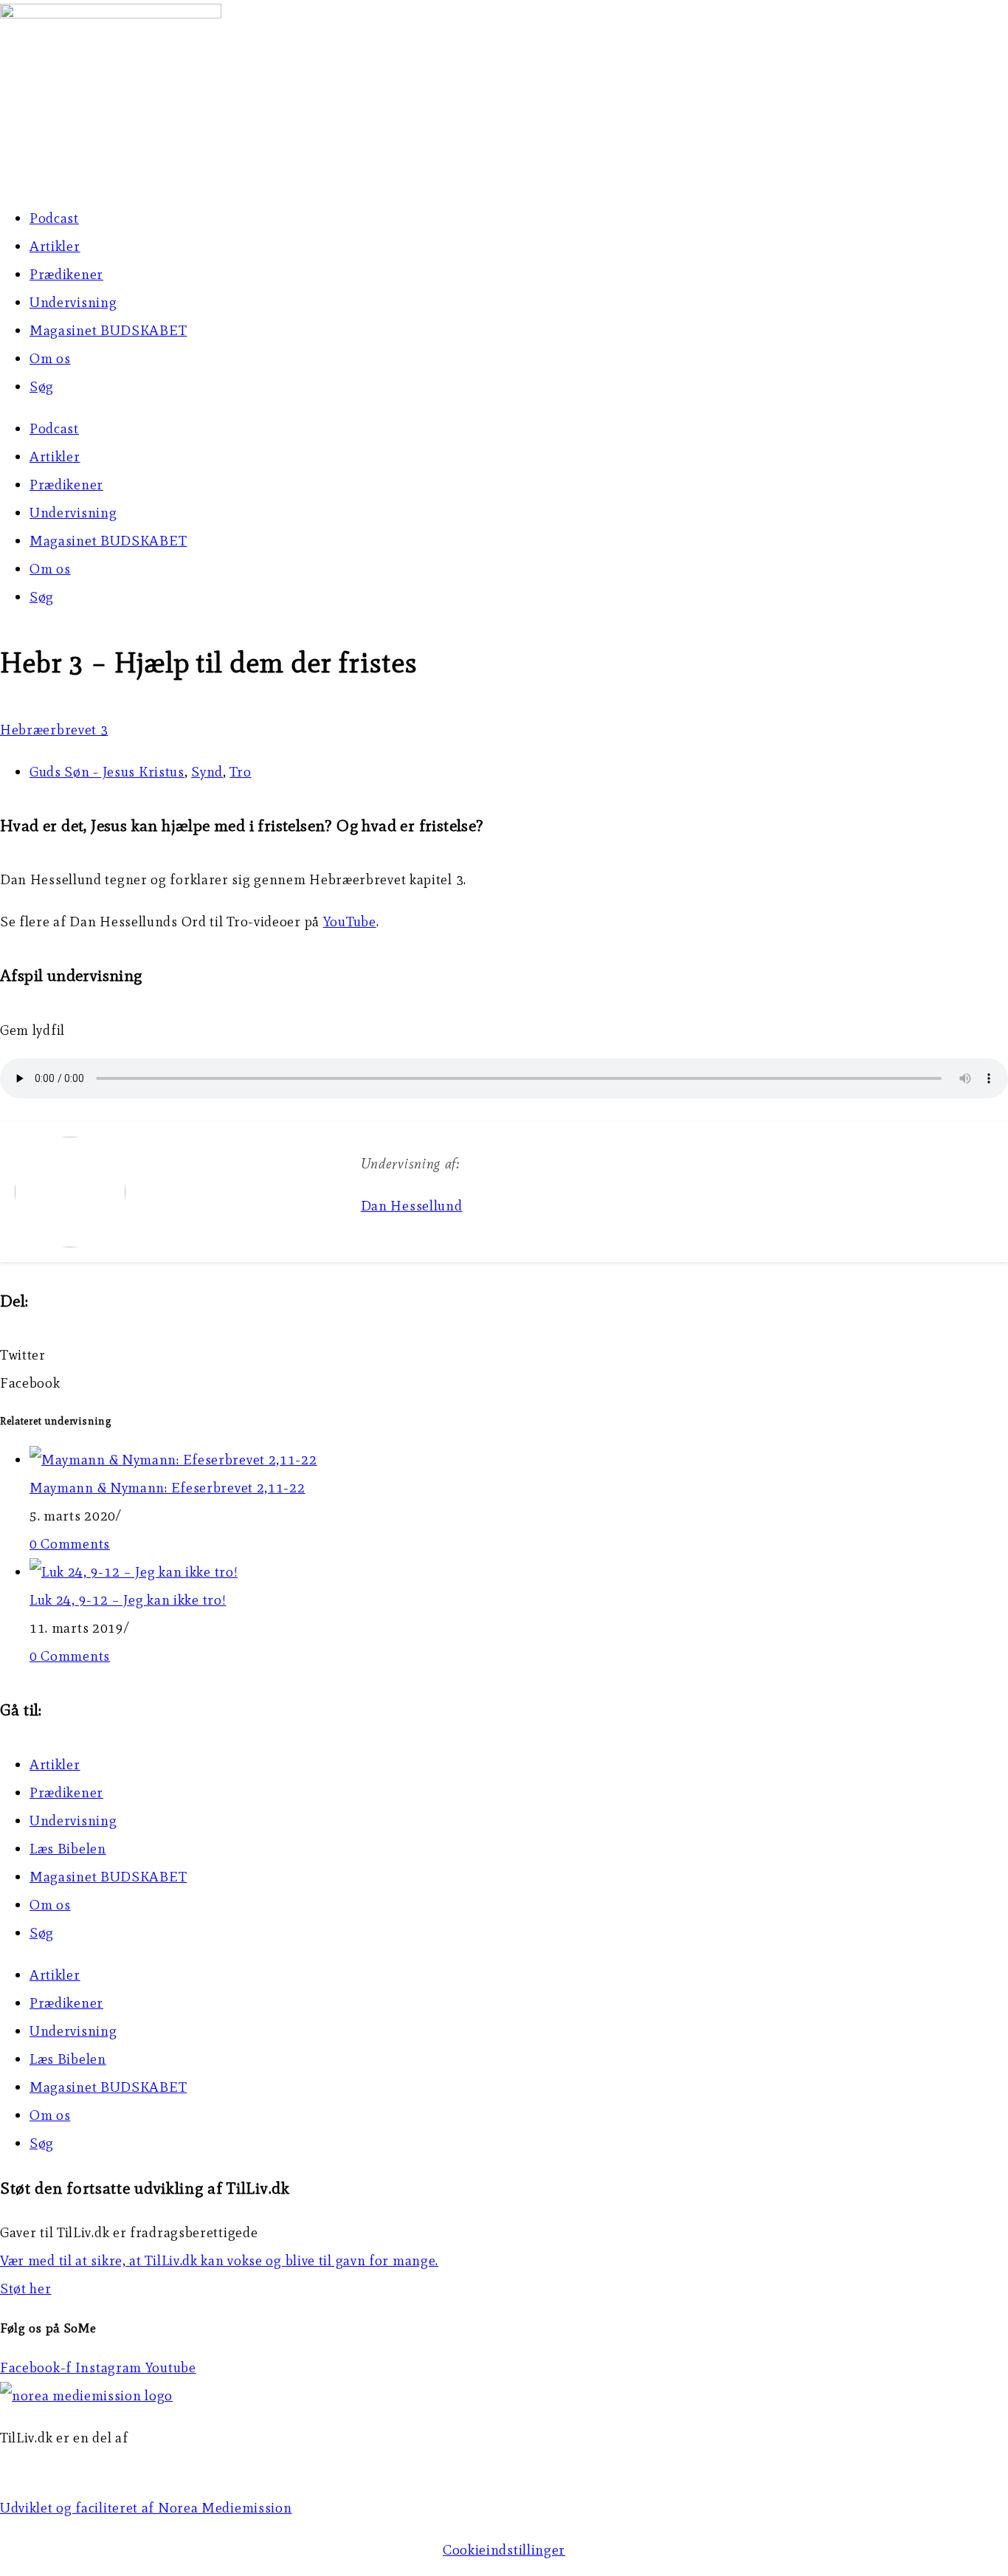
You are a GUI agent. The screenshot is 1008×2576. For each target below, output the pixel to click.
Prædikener (66, 274)
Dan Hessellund (412, 1206)
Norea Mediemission (67, 2466)
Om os (50, 358)
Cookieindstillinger (504, 2550)
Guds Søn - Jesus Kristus (107, 772)
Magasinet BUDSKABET (108, 330)
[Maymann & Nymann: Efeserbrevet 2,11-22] (173, 1460)
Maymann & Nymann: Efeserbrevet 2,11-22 (168, 1488)
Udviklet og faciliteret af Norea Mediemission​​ (146, 2508)
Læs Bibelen (68, 1849)
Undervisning (73, 302)
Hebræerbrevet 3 (54, 730)
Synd (207, 772)
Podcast (54, 218)
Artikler (55, 246)
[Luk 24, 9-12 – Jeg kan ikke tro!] (134, 1572)
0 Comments (70, 1544)
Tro (240, 772)
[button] (504, 1355)
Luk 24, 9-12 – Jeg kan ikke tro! (128, 1600)
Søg (42, 386)
